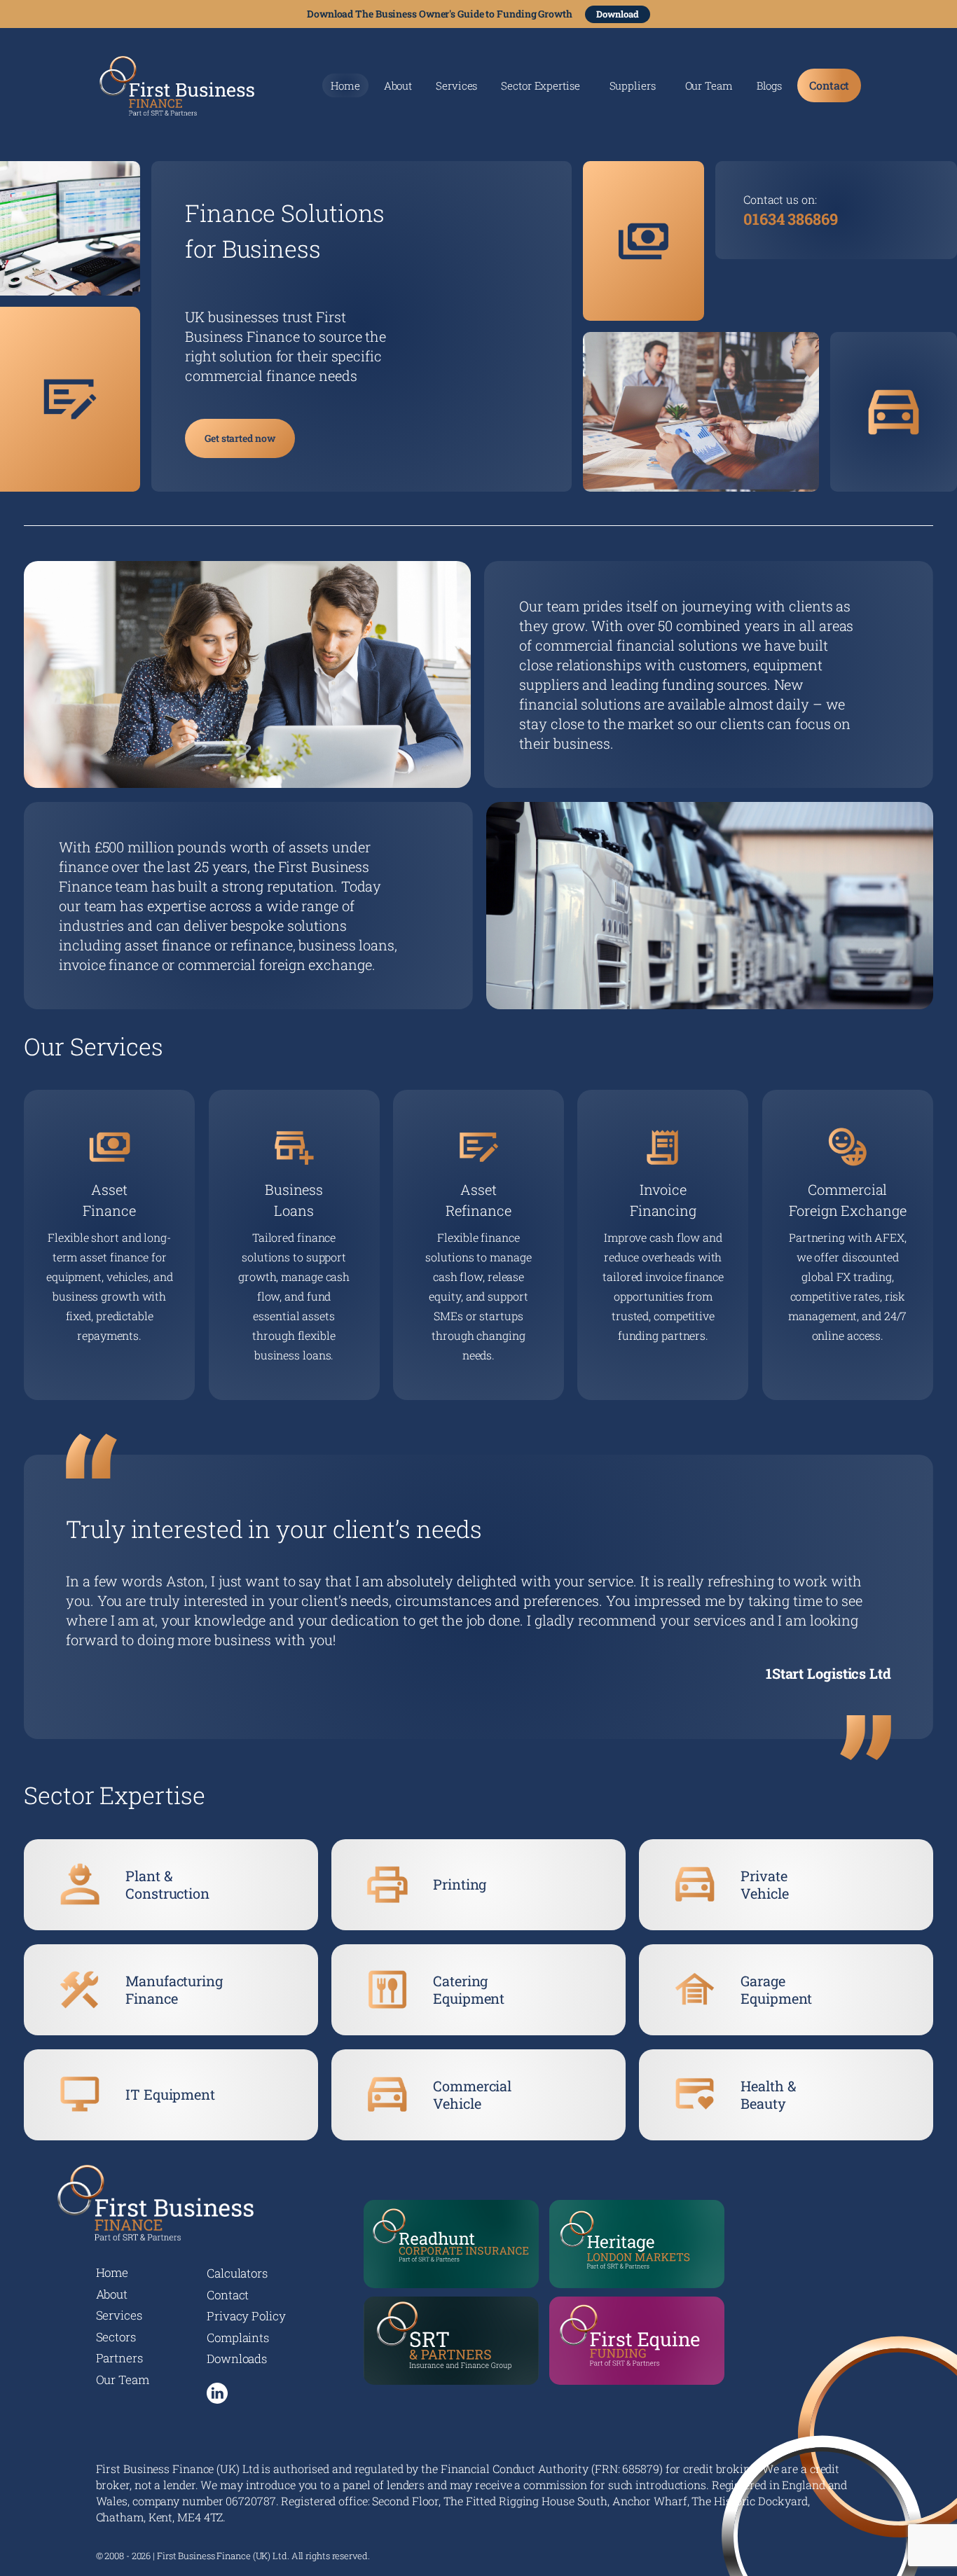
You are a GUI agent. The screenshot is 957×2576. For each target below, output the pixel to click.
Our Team (709, 86)
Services (456, 86)
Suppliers (633, 86)
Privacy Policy (246, 2316)
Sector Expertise (540, 86)
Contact (829, 85)
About (398, 86)
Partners (119, 2358)
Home (345, 85)
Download (618, 14)
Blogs (770, 86)
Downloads (237, 2359)
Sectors (116, 2337)
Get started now (240, 438)
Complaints (238, 2338)
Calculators (237, 2273)
